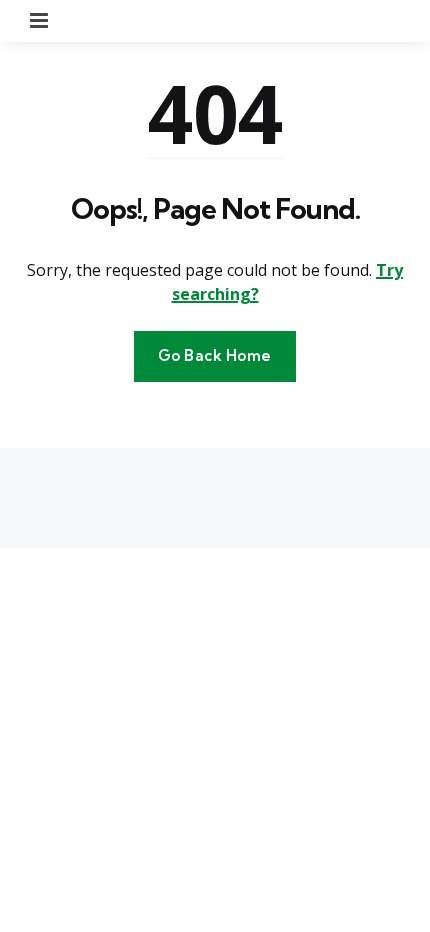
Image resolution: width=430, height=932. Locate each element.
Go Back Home (215, 355)
